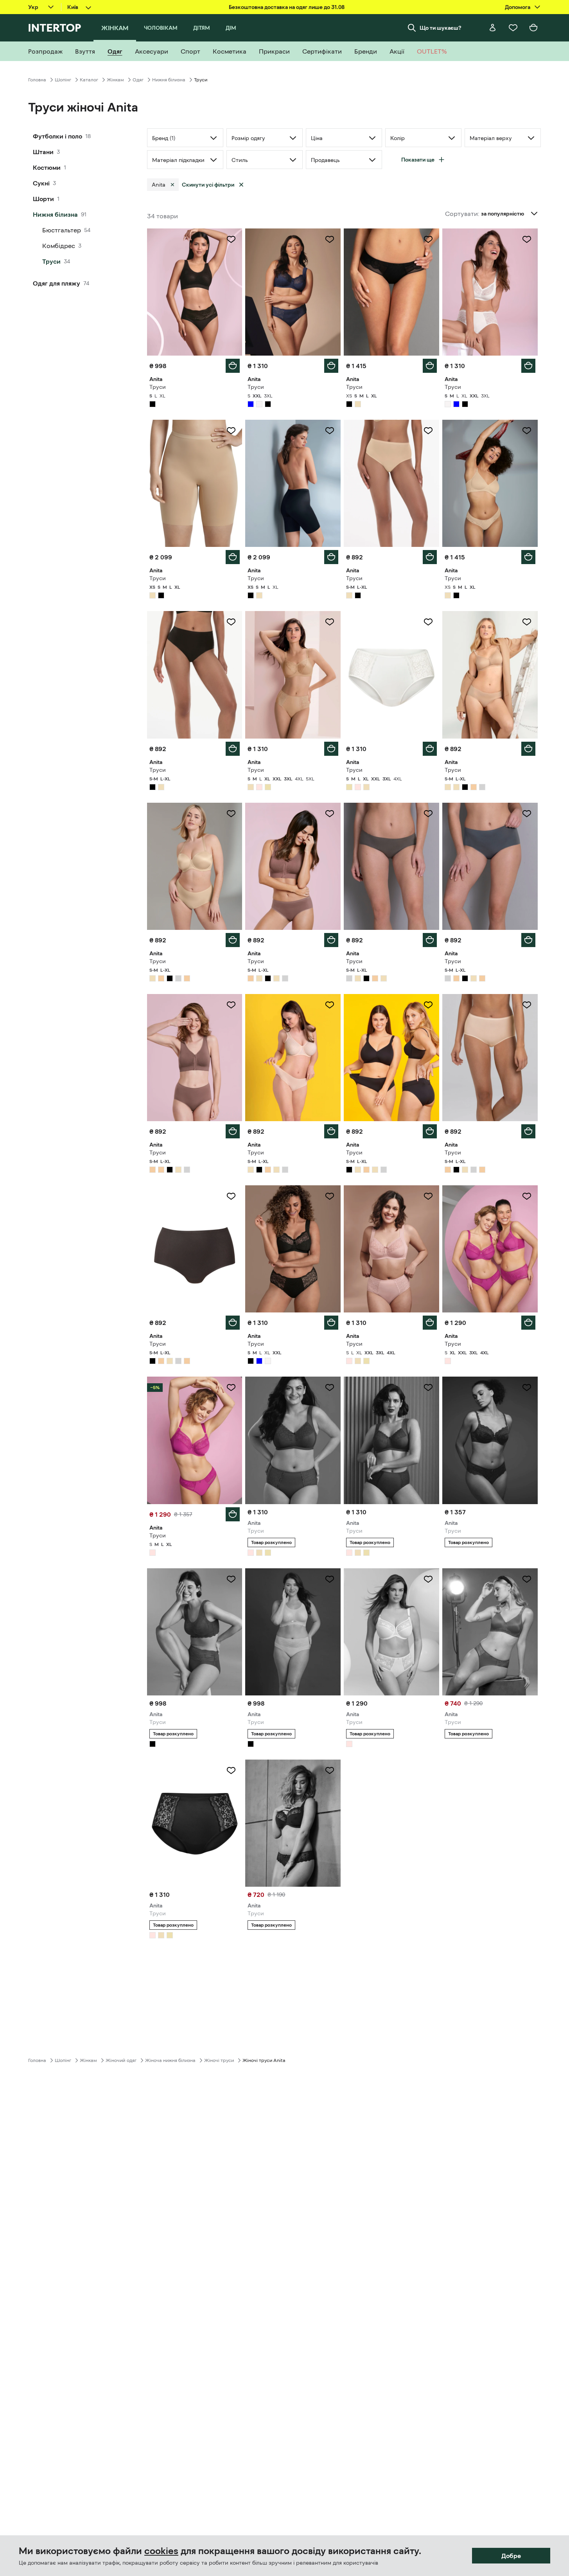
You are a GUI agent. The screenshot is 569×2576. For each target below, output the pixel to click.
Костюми (47, 167)
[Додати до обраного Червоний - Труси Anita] (428, 1388)
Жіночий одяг (121, 2060)
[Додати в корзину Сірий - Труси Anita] (430, 940)
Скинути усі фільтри (208, 185)
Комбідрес (59, 246)
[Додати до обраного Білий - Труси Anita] (527, 239)
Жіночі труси (219, 2060)
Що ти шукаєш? (441, 28)
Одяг (138, 80)
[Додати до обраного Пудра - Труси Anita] (330, 814)
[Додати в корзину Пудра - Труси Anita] (331, 940)
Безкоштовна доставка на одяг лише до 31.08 (287, 7)
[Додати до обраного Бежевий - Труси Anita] (231, 431)
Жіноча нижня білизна (170, 2060)
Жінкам (115, 80)
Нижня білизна (169, 80)
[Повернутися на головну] (55, 28)
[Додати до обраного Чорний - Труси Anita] (231, 239)
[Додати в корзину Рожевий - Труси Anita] (430, 1323)
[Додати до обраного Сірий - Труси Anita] (428, 814)
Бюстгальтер (62, 230)
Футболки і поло (57, 136)
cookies (161, 2551)
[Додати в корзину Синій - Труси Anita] (331, 366)
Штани (43, 152)
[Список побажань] (513, 28)
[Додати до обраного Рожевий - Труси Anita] (428, 1196)
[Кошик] (533, 28)
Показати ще (418, 160)
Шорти (43, 199)
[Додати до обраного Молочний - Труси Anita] (428, 622)
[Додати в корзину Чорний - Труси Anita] (233, 366)
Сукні (41, 183)
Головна (37, 80)
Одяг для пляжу (57, 283)
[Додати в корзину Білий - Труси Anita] (528, 366)
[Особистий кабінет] (493, 28)
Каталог (89, 80)
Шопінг (63, 80)
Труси (51, 261)
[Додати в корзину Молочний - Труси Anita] (430, 749)
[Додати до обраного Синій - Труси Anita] (330, 239)
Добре (511, 2556)
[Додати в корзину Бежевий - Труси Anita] (233, 557)
